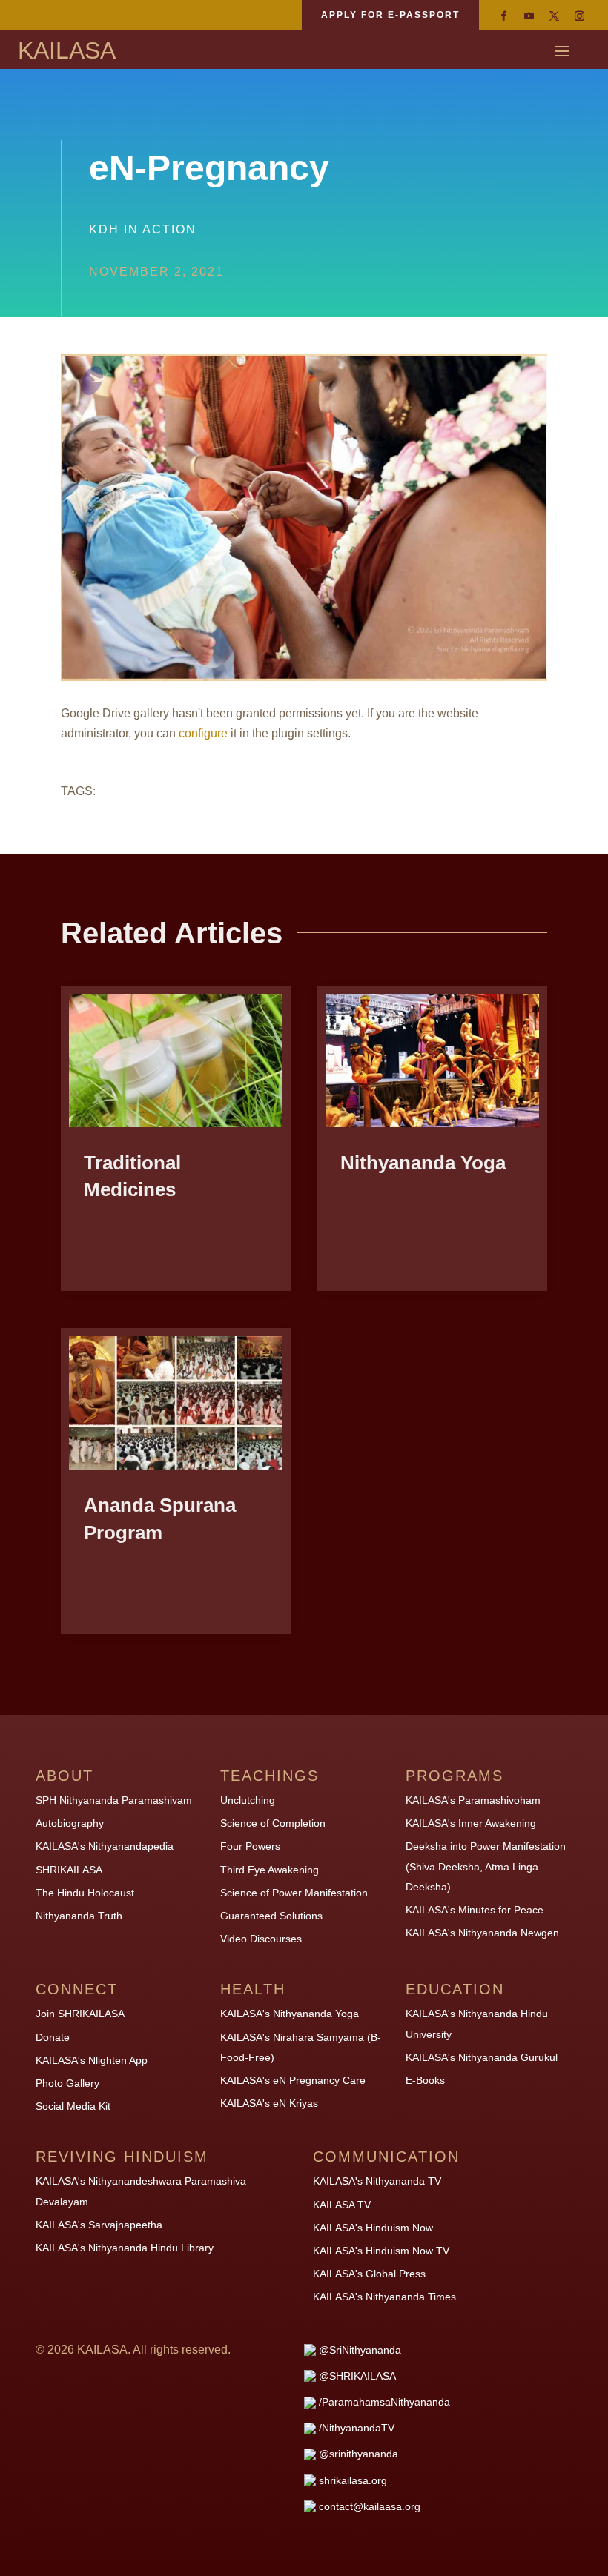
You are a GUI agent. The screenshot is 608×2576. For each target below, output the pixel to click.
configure (203, 733)
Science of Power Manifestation (294, 1893)
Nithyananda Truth (79, 1916)
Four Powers (250, 1846)
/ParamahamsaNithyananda (384, 2402)
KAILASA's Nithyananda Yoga (290, 2014)
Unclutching (248, 1800)
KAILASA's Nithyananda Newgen (482, 1933)
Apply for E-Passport (390, 15)
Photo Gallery (67, 2083)
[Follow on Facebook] (503, 16)
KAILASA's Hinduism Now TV (381, 2251)
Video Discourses (261, 1939)
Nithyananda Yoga (423, 1163)
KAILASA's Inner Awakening (471, 1823)
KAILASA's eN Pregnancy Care (293, 2080)
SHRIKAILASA (69, 1870)
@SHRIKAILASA (357, 2376)
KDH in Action (143, 229)
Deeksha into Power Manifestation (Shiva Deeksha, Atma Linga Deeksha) (486, 1866)
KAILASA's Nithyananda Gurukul (482, 2057)
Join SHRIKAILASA (80, 2014)
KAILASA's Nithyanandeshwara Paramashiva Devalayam (141, 2191)
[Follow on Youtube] (529, 16)
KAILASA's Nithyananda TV (377, 2181)
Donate (53, 2037)
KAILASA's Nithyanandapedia (105, 1846)
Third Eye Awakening (270, 1870)
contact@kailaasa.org (370, 2506)
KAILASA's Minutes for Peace (475, 1910)
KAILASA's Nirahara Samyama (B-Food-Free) (301, 2047)
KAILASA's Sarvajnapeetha (99, 2225)
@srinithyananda (358, 2454)
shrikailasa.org (353, 2480)
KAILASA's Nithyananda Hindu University (477, 2024)
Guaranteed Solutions (271, 1916)
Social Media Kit (73, 2106)
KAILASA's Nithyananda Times (384, 2297)
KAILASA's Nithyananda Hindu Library (125, 2248)
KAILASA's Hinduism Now (373, 2228)
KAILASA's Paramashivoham (473, 1800)
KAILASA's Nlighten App (92, 2060)
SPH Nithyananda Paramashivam (114, 1800)
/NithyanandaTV (357, 2428)
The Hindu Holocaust (85, 1893)
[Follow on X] (554, 16)
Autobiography (70, 1823)
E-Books (425, 2080)
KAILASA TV (342, 2205)
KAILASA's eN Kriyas (269, 2103)
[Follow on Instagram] (579, 16)
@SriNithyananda (360, 2350)
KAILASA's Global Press (369, 2274)
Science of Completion (273, 1823)
